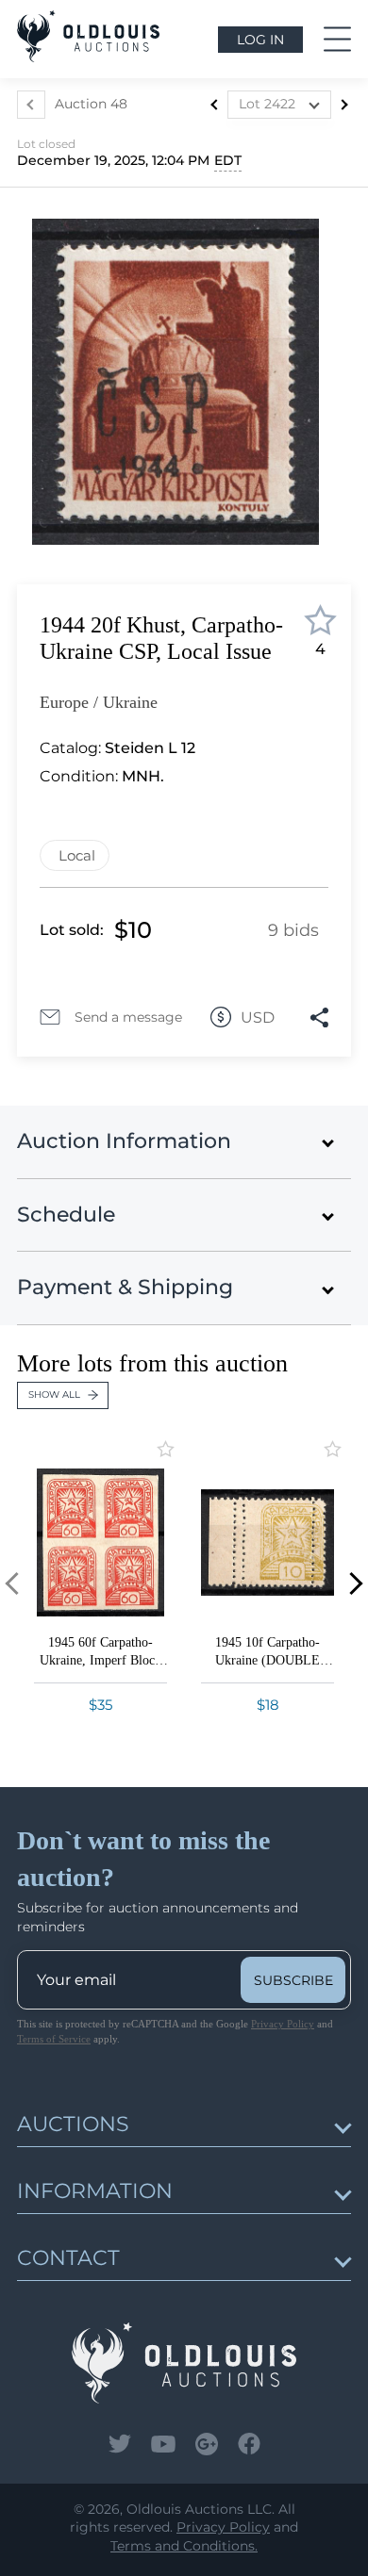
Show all (54, 1395)
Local (77, 855)
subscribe (293, 1980)
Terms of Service (54, 2039)
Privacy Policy (283, 2024)
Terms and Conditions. (184, 2546)
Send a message (128, 1017)
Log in (260, 40)
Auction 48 (91, 104)
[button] (351, 1583)
